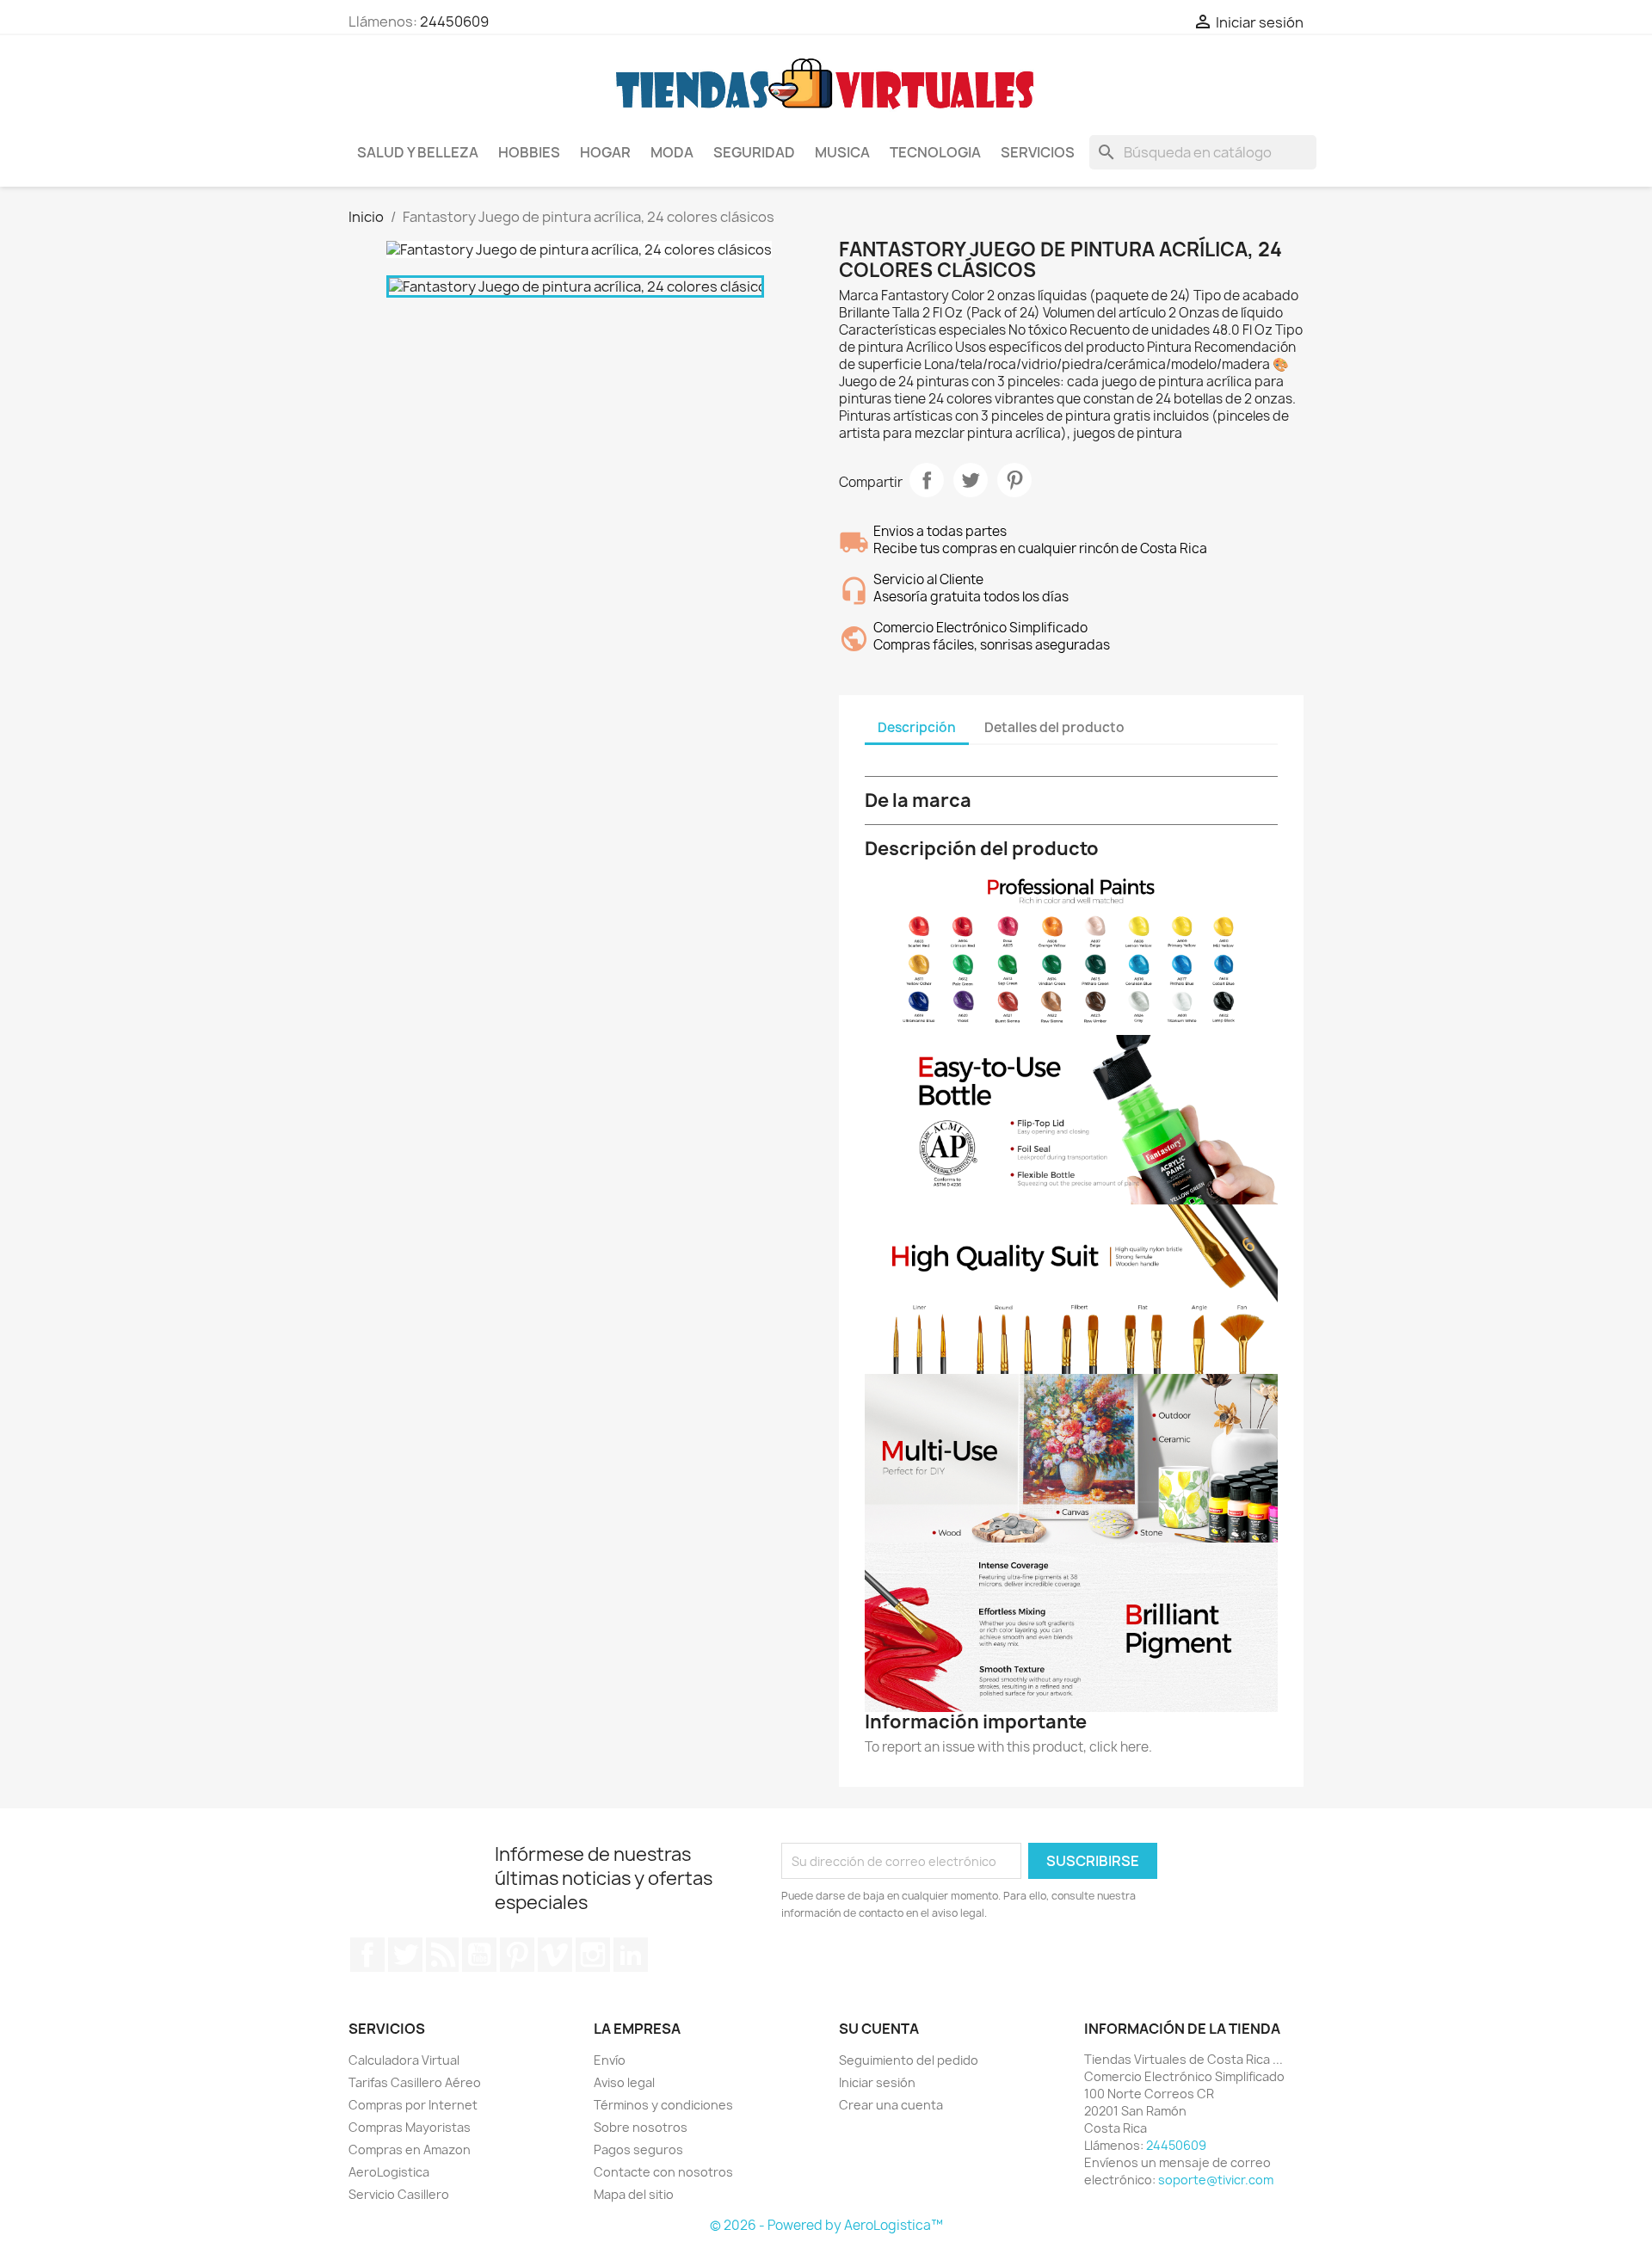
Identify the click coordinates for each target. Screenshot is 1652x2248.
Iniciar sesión (877, 2082)
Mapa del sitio (634, 2194)
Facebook (367, 1955)
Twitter (405, 1955)
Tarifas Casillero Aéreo (415, 2082)
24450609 (454, 22)
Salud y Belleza (418, 152)
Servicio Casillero (399, 2194)
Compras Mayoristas (410, 2127)
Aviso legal (624, 2082)
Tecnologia (935, 152)
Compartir (927, 480)
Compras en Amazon (410, 2149)
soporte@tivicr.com (1216, 2180)
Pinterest (1014, 480)
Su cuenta (879, 2029)
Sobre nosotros (641, 2127)
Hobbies (529, 152)
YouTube (479, 1955)
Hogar (605, 152)
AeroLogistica (389, 2172)
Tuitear (971, 480)
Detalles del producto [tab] (1054, 727)
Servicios (1038, 152)
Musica (842, 152)
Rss (442, 1955)
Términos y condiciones (663, 2105)
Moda (672, 152)
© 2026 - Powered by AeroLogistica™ (826, 2225)
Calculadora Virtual (404, 2060)
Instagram (593, 1955)
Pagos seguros (638, 2149)
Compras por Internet (413, 2105)
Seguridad (754, 152)
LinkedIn (631, 1955)
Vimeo (555, 1955)
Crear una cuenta (891, 2105)
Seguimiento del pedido (909, 2060)
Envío (610, 2060)
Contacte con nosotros (663, 2172)
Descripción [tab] (917, 727)
